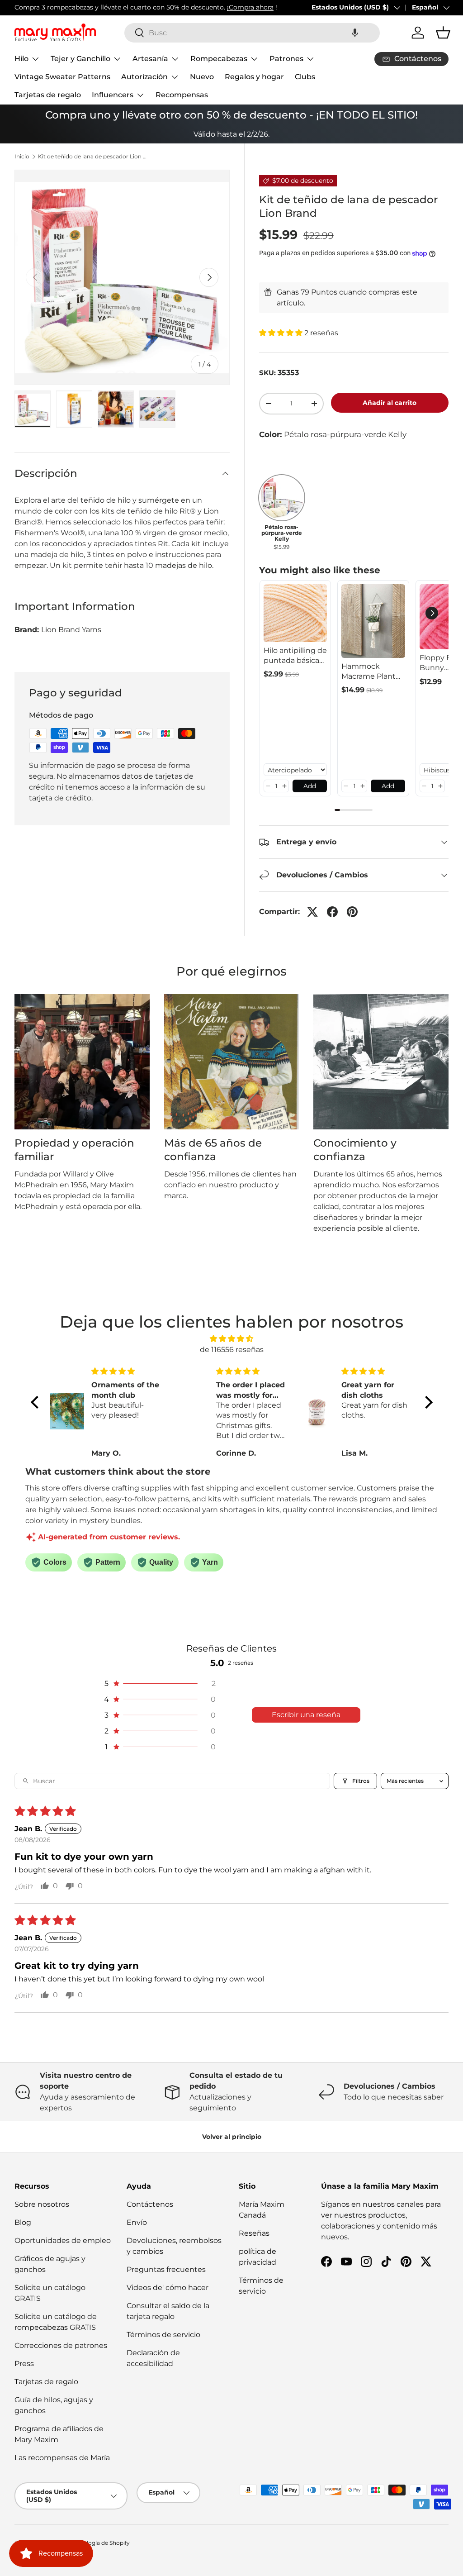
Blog (23, 2222)
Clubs (305, 77)
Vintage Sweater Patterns (62, 77)
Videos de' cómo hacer (168, 2288)
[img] (232, 1339)
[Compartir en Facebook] (332, 912)
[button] (355, 33)
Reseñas (254, 2233)
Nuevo (202, 77)
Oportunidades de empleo (63, 2240)
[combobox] (252, 33)
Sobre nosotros (42, 2204)
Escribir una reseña (306, 1715)
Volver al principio (232, 2137)
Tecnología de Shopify (100, 2543)
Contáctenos (150, 2204)
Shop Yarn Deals (194, 7)
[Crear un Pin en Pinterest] (352, 912)
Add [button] (310, 786)
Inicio (22, 157)
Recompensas (182, 95)
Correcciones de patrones (61, 2345)
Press (24, 2364)
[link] (295, 613)
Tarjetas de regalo (48, 95)
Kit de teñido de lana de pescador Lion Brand (92, 157)
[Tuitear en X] (312, 912)
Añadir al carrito (390, 403)
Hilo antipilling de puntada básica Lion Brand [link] (295, 656)
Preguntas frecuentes (166, 2269)
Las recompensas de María (62, 2458)
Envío (137, 2222)
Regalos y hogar (254, 77)
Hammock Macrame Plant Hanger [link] (369, 672)
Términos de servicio (163, 2335)
